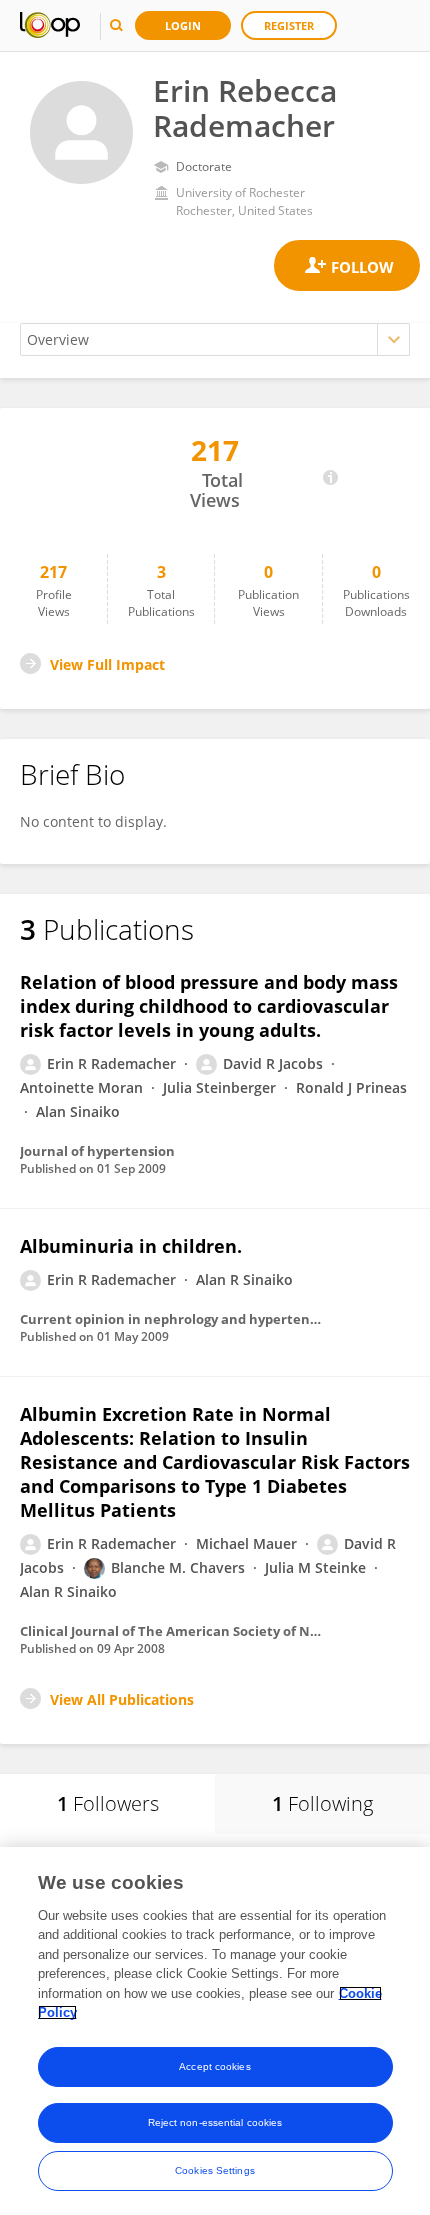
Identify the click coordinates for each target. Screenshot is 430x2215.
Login (183, 25)
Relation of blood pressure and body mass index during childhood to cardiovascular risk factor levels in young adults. (209, 1006)
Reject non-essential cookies (215, 2122)
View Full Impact (107, 664)
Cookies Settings (215, 2170)
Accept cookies (214, 2066)
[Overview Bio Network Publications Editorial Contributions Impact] (215, 339)
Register (289, 25)
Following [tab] (322, 1803)
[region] (215, 2031)
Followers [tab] (108, 1803)
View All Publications (122, 1699)
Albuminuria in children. (131, 1246)
